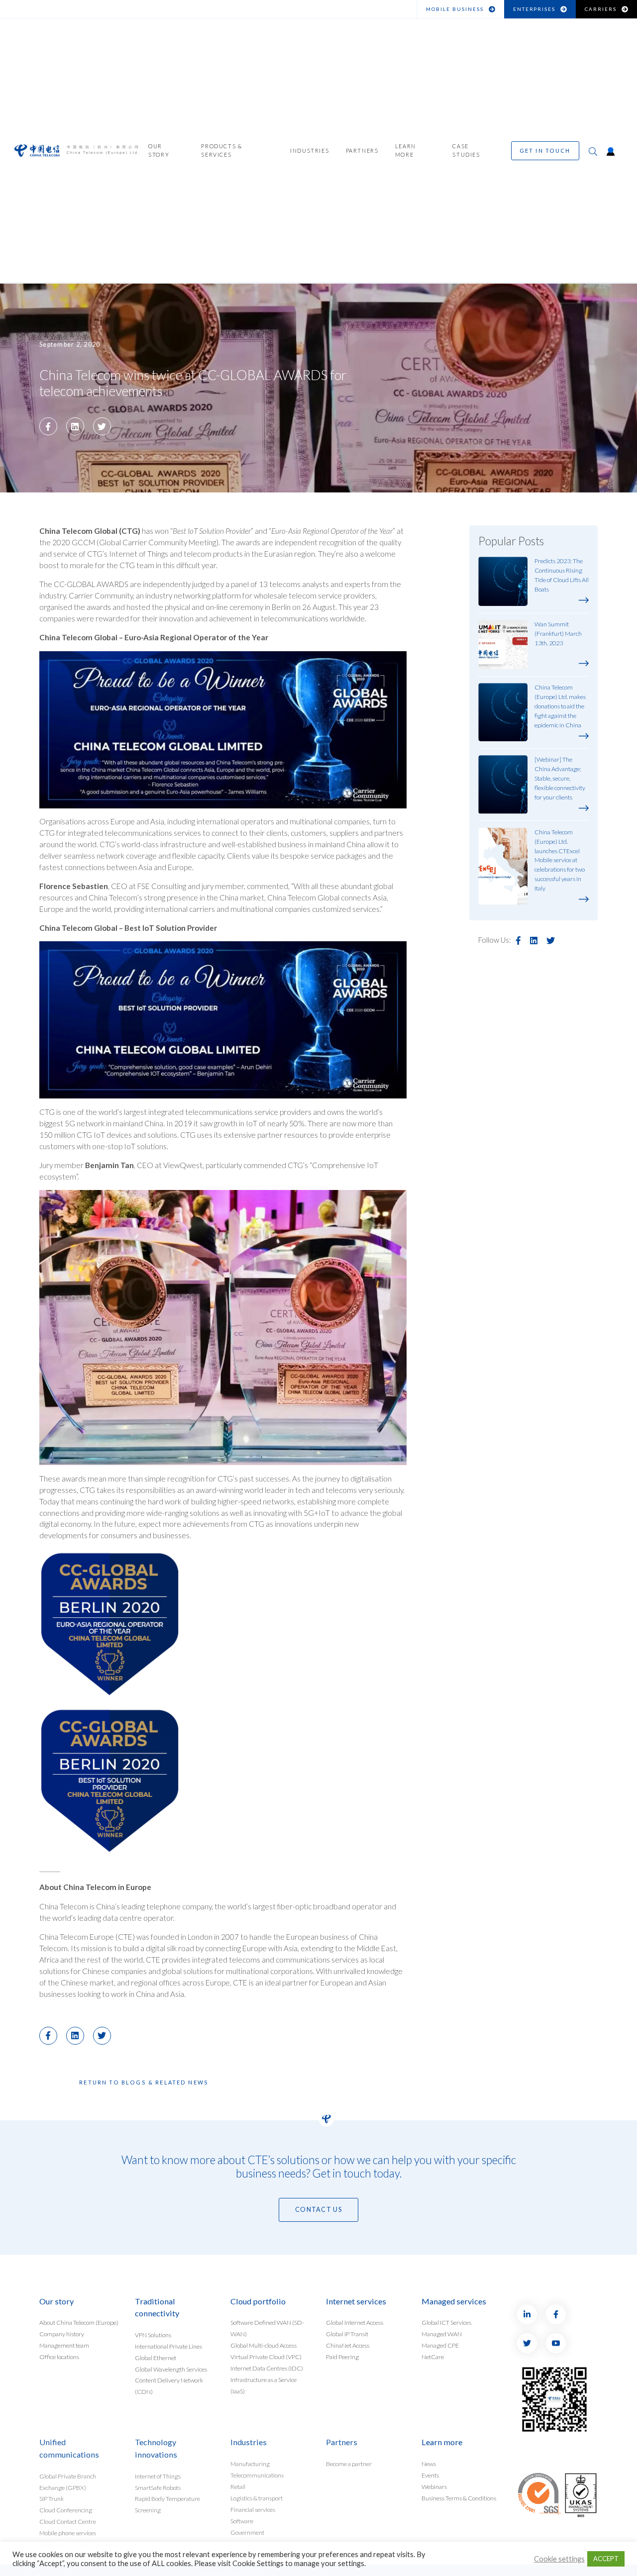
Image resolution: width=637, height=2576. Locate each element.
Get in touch (545, 151)
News (429, 2464)
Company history (62, 2334)
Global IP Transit (347, 2334)
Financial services (253, 2510)
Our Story (159, 151)
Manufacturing (250, 2464)
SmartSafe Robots (158, 2487)
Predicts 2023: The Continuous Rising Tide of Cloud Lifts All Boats (562, 575)
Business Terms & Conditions (459, 2498)
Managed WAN (442, 2334)
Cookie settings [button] (559, 2559)
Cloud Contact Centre (68, 2522)
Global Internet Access (355, 2323)
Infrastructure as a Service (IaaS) (264, 2385)
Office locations (59, 2357)
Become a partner (349, 2464)
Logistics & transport (257, 2498)
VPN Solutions (153, 2334)
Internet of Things (158, 2476)
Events (430, 2475)
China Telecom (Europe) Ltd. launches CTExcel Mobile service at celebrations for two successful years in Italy (560, 860)
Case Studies (466, 151)
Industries (310, 151)
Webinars (434, 2487)
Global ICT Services (446, 2323)
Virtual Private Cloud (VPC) (266, 2357)
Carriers (601, 9)
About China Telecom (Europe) (79, 2323)
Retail (238, 2487)
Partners (362, 151)
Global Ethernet (156, 2357)
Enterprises (534, 9)
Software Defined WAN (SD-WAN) (267, 2328)
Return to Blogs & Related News (144, 2082)
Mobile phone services (68, 2533)
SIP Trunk (52, 2499)
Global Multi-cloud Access (264, 2345)
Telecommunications (257, 2475)
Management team (64, 2345)
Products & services (221, 151)
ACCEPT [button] (606, 2559)
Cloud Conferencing (66, 2510)
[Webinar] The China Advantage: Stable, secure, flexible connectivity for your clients (560, 778)
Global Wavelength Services (171, 2369)
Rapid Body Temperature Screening (167, 2504)
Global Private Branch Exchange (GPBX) (68, 2481)
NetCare (433, 2357)
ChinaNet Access (348, 2345)
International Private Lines (168, 2346)
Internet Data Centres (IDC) (267, 2368)
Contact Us (318, 2210)
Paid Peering (342, 2357)
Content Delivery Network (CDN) (169, 2386)
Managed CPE (440, 2345)
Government (247, 2532)
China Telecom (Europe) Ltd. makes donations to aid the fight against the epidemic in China (560, 706)
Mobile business (455, 9)
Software (242, 2521)
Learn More (406, 151)
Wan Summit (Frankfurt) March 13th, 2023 (558, 634)
